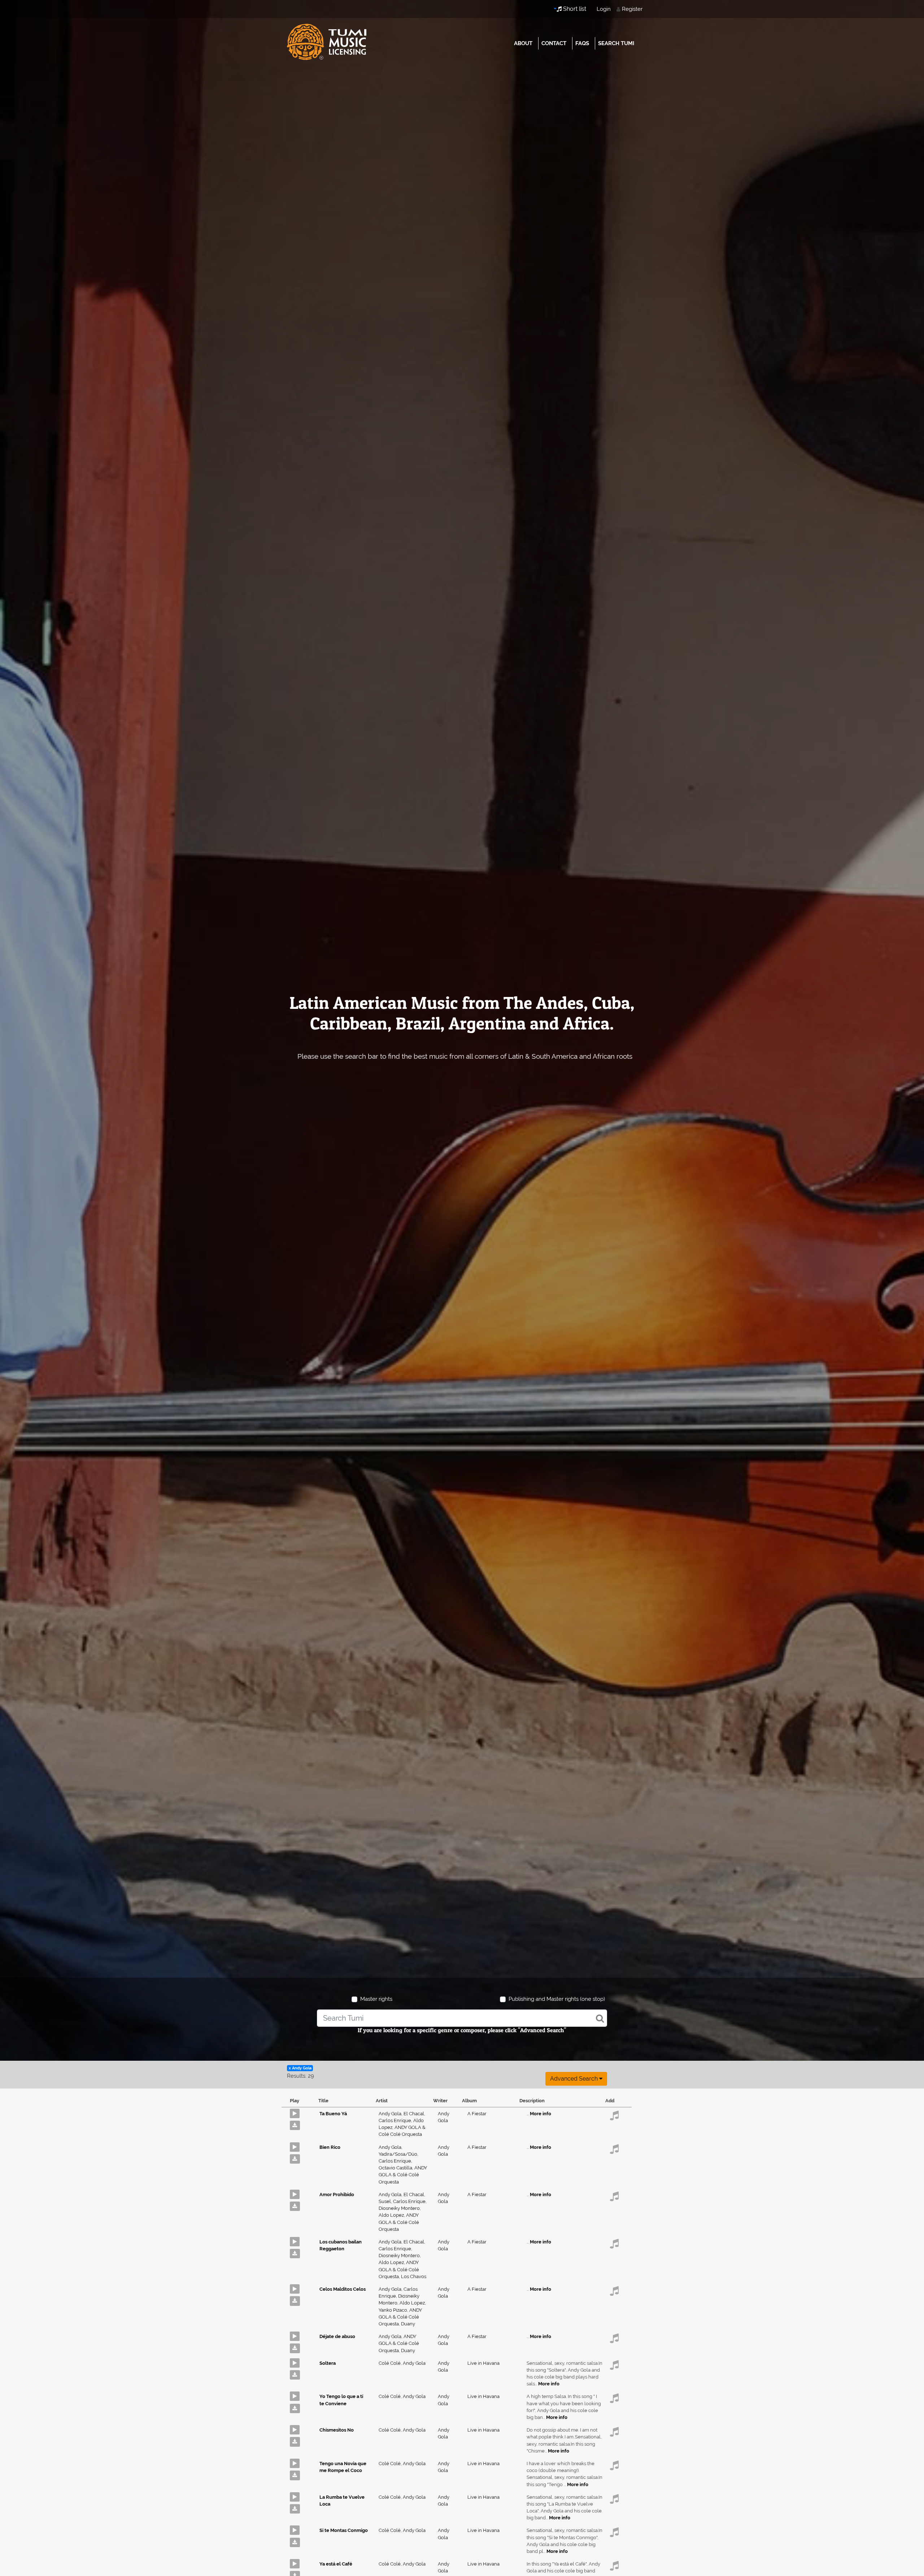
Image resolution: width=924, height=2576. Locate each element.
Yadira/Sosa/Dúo (398, 2154)
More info (541, 2114)
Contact (554, 43)
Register (632, 9)
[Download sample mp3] (298, 2124)
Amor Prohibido (337, 2195)
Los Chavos (414, 2276)
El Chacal (414, 2114)
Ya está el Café (336, 2564)
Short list (574, 9)
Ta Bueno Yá (333, 2114)
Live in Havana (483, 2363)
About (523, 43)
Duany (408, 2324)
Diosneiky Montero (400, 2208)
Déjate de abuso (337, 2336)
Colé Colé (391, 2363)
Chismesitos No (337, 2430)
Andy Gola (391, 2114)
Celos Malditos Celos (343, 2289)
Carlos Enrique (396, 2120)
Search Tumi (616, 43)
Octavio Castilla (396, 2168)
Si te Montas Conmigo (344, 2530)
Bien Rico (330, 2147)
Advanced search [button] (575, 2079)
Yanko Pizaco (394, 2310)
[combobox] (462, 2018)
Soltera (328, 2363)
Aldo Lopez (392, 2215)
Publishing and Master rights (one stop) (557, 1999)
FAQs (582, 43)
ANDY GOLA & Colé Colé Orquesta (403, 2175)
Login (604, 9)
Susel (386, 2201)
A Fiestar (477, 2114)
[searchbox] (462, 2018)
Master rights (376, 1999)
